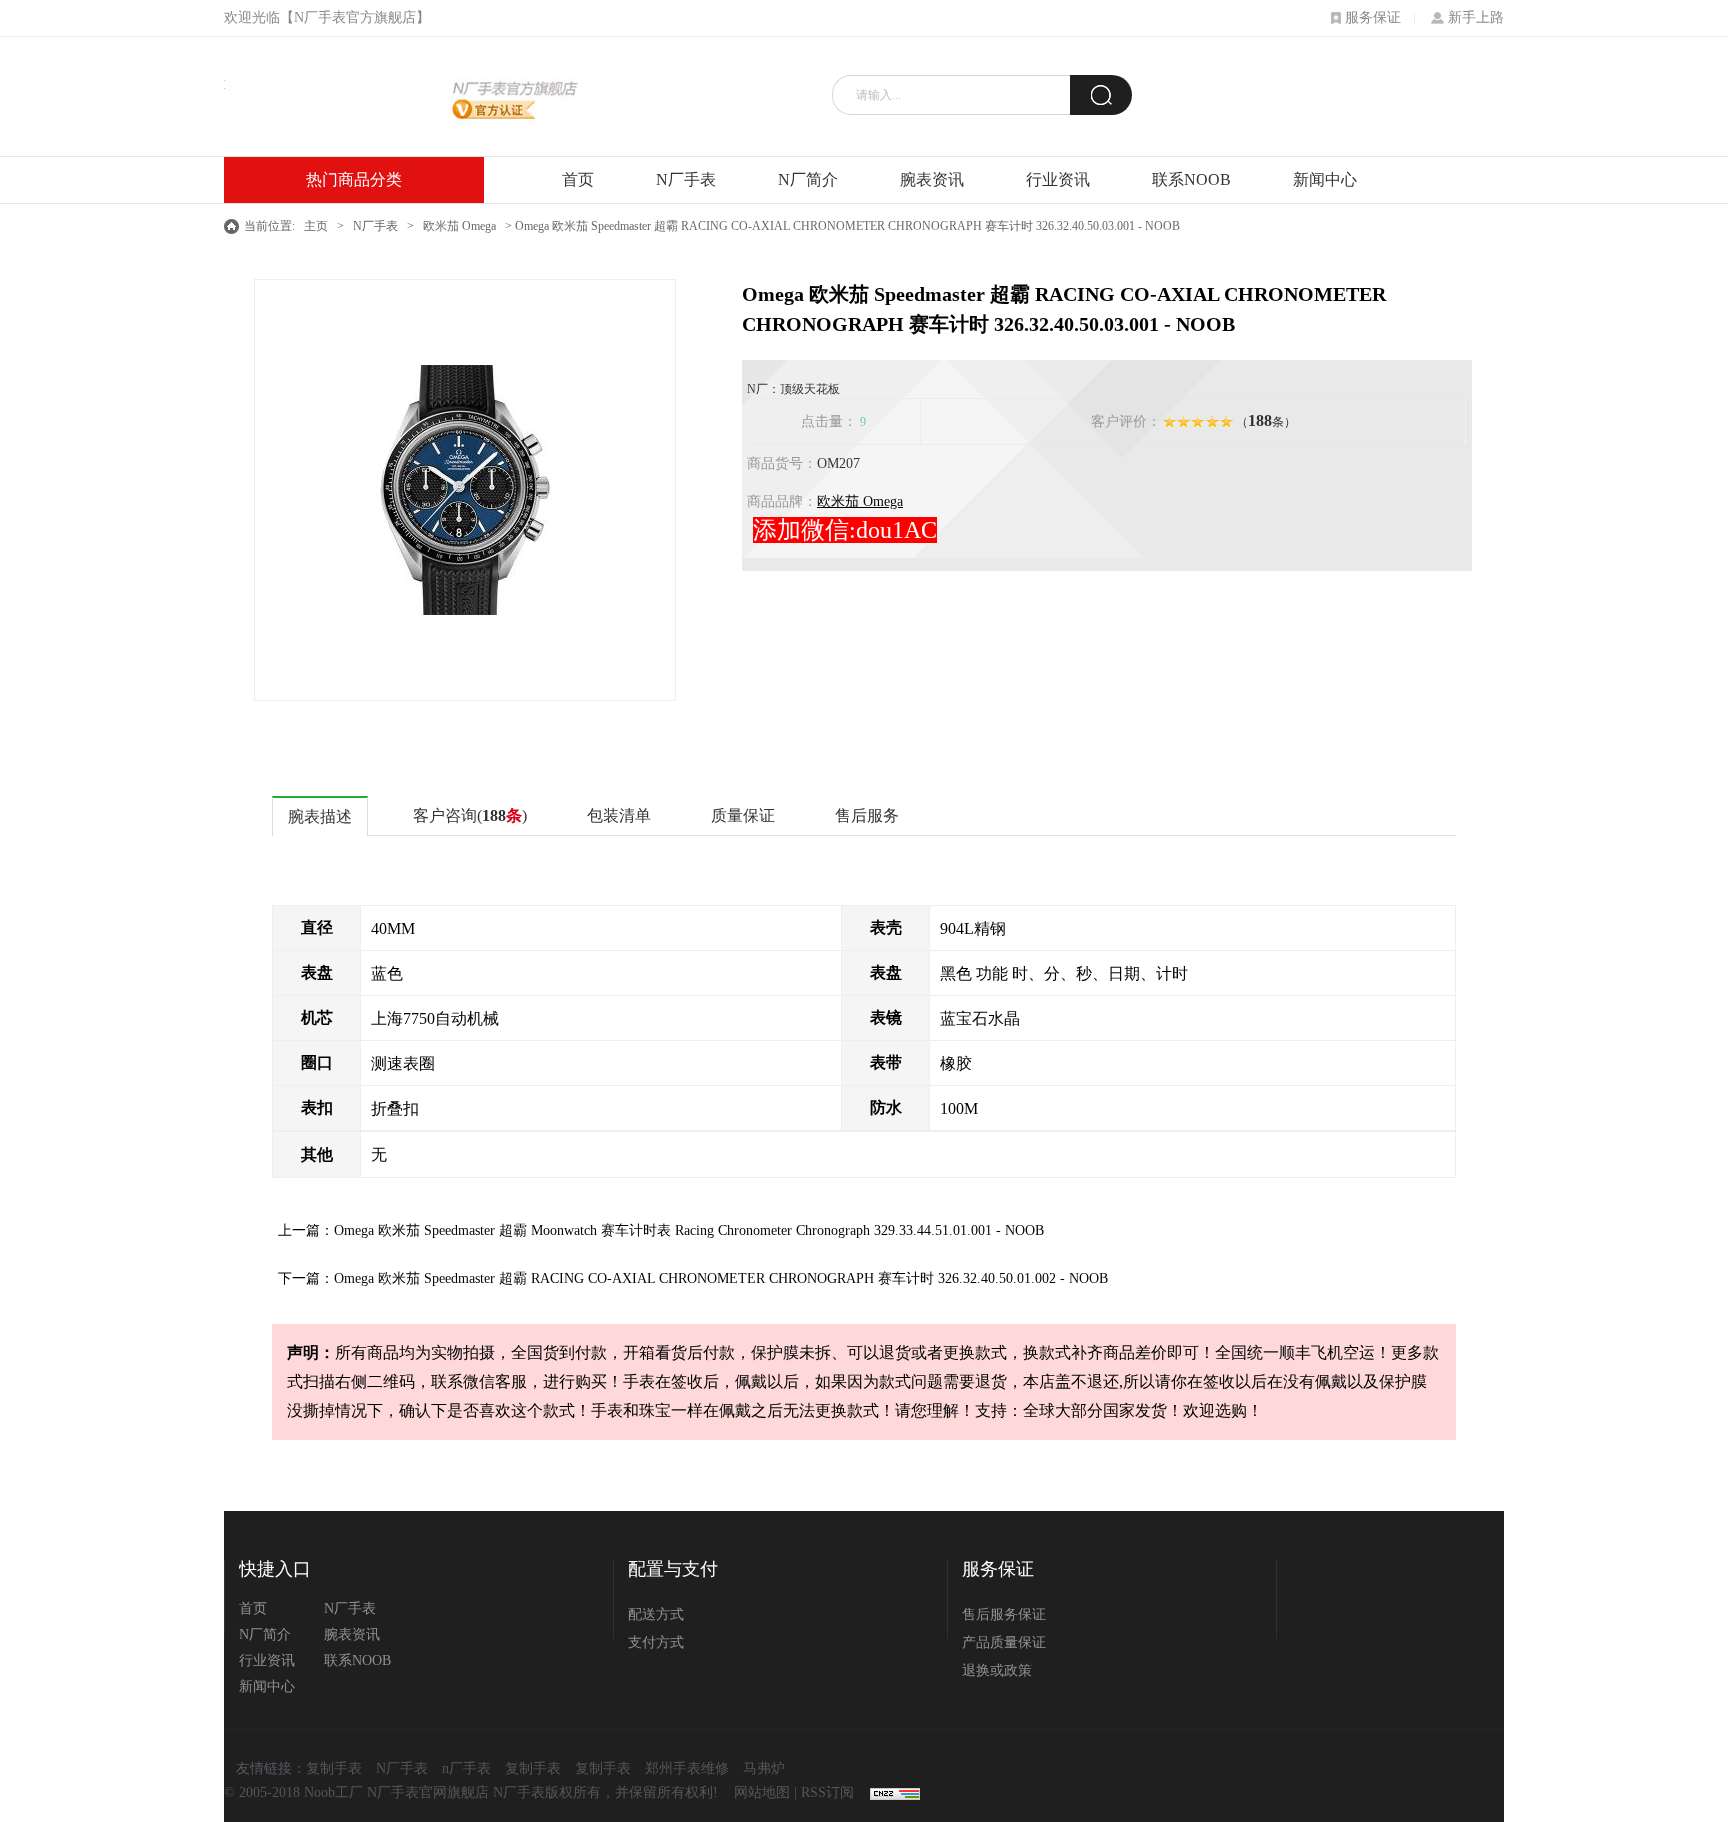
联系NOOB (1191, 179)
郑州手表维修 (687, 1768)
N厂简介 (808, 179)
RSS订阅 (827, 1792)
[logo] (401, 96)
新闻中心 (1325, 179)
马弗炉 (764, 1768)
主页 (316, 226)
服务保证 (1373, 17)
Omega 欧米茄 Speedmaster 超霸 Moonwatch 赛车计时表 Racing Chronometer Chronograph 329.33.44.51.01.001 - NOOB (689, 1230)
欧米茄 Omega (459, 226)
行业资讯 (1058, 179)
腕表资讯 (932, 179)
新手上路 (1476, 17)
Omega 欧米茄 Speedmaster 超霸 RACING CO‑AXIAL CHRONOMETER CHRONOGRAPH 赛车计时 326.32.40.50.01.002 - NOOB (721, 1278)
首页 (578, 179)
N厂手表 (686, 179)
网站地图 (762, 1792)
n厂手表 (466, 1768)
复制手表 (334, 1768)
